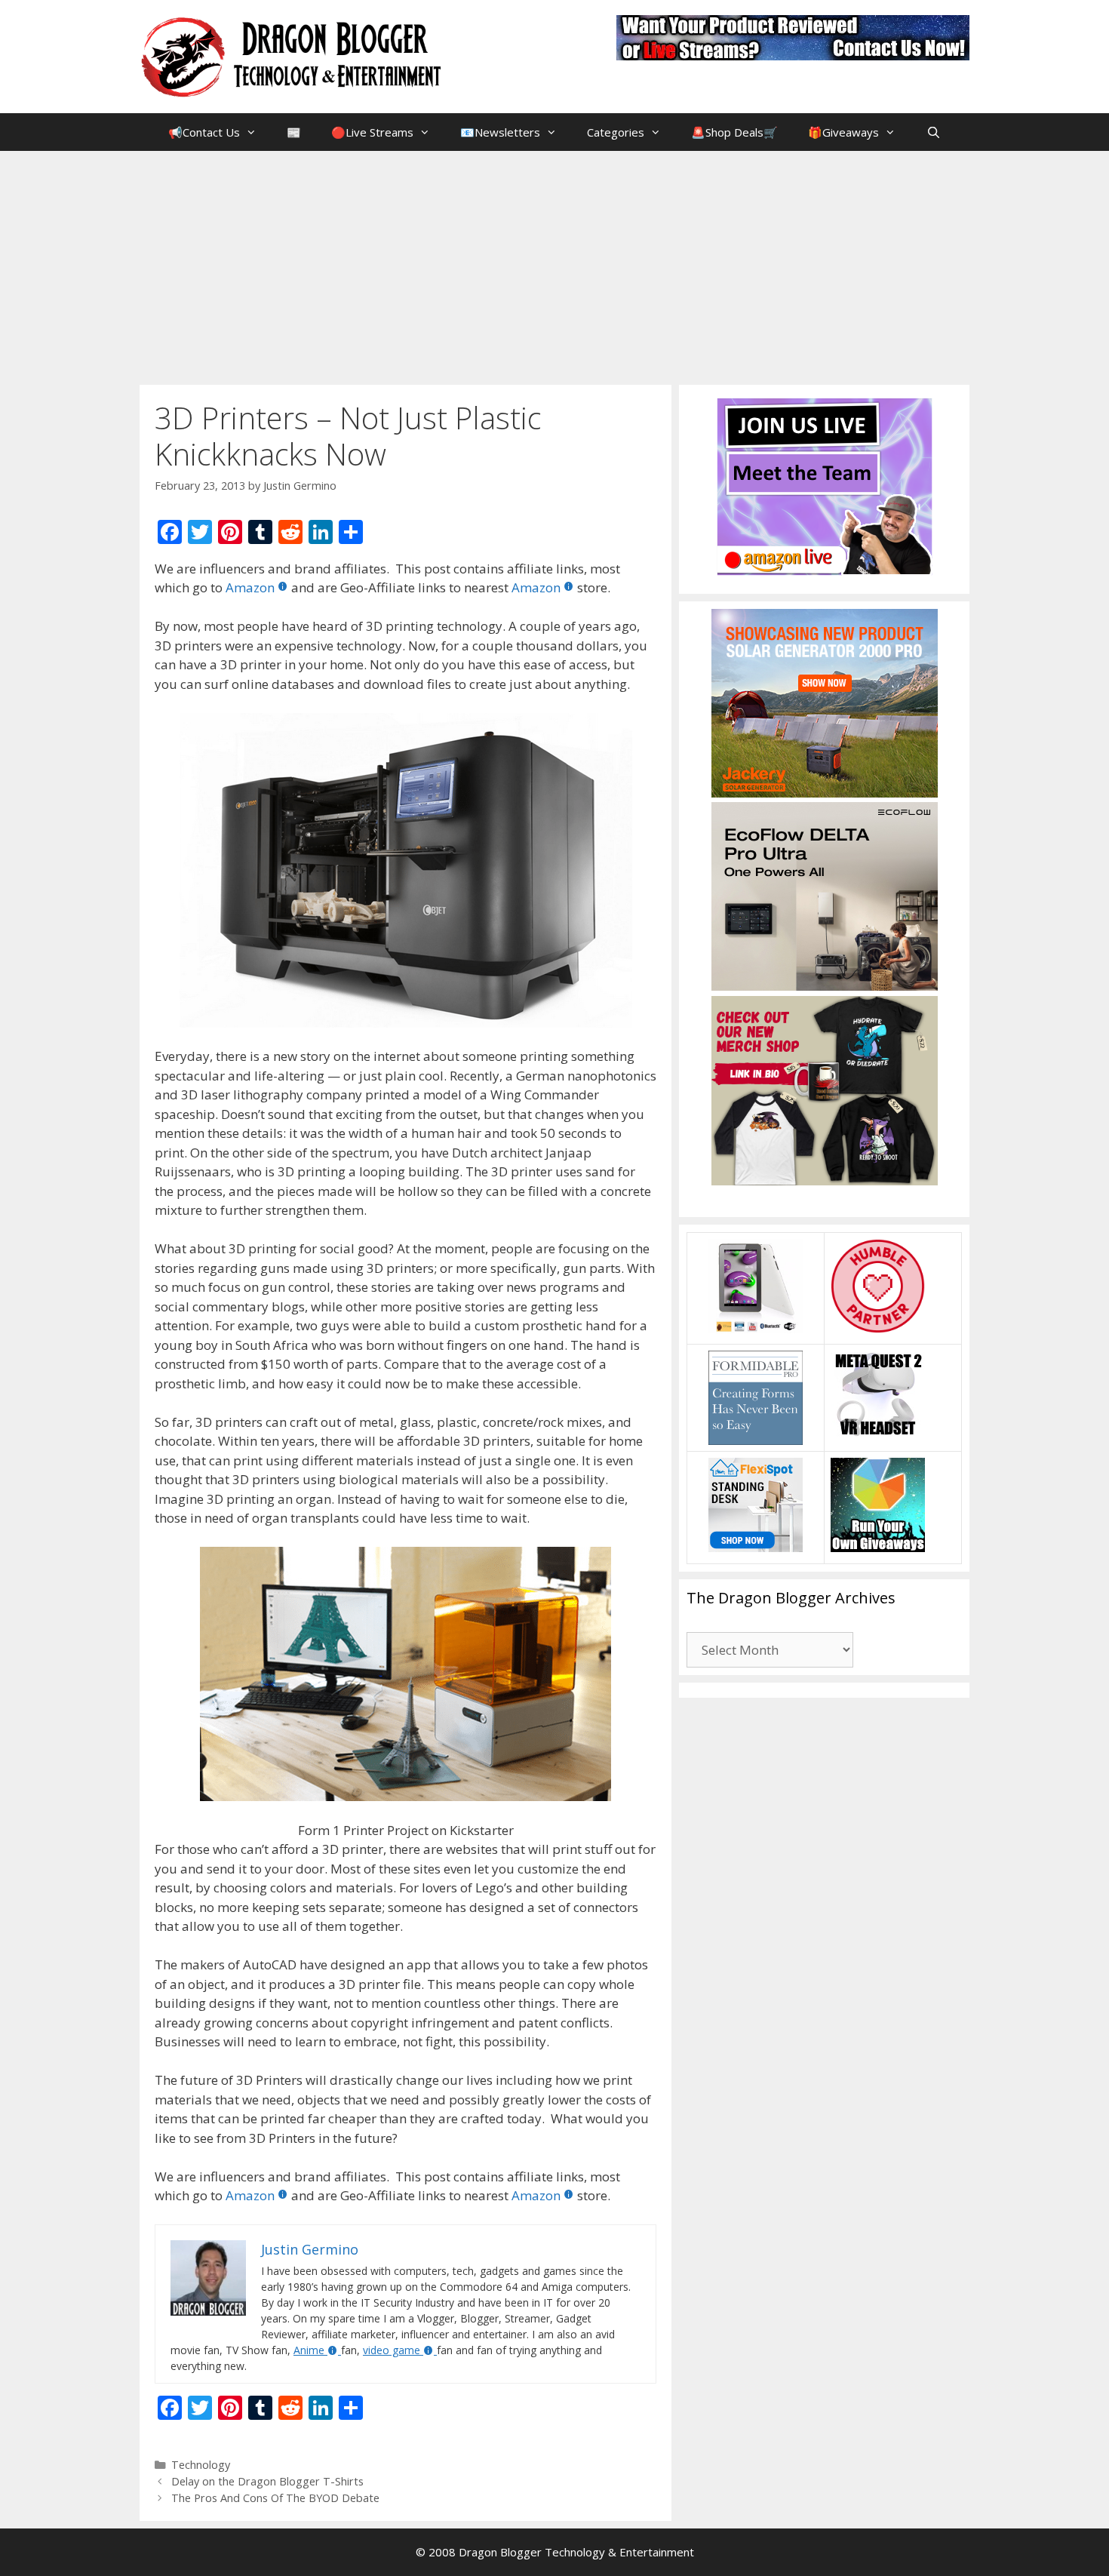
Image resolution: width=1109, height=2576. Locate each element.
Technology (201, 2465)
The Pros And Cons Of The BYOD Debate (275, 2498)
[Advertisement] (554, 264)
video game (392, 2350)
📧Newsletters (500, 132)
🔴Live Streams (372, 132)
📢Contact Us (204, 132)
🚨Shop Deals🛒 (734, 132)
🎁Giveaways (843, 132)
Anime (309, 2350)
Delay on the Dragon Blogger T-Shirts (267, 2481)
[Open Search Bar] (933, 132)
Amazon (250, 587)
